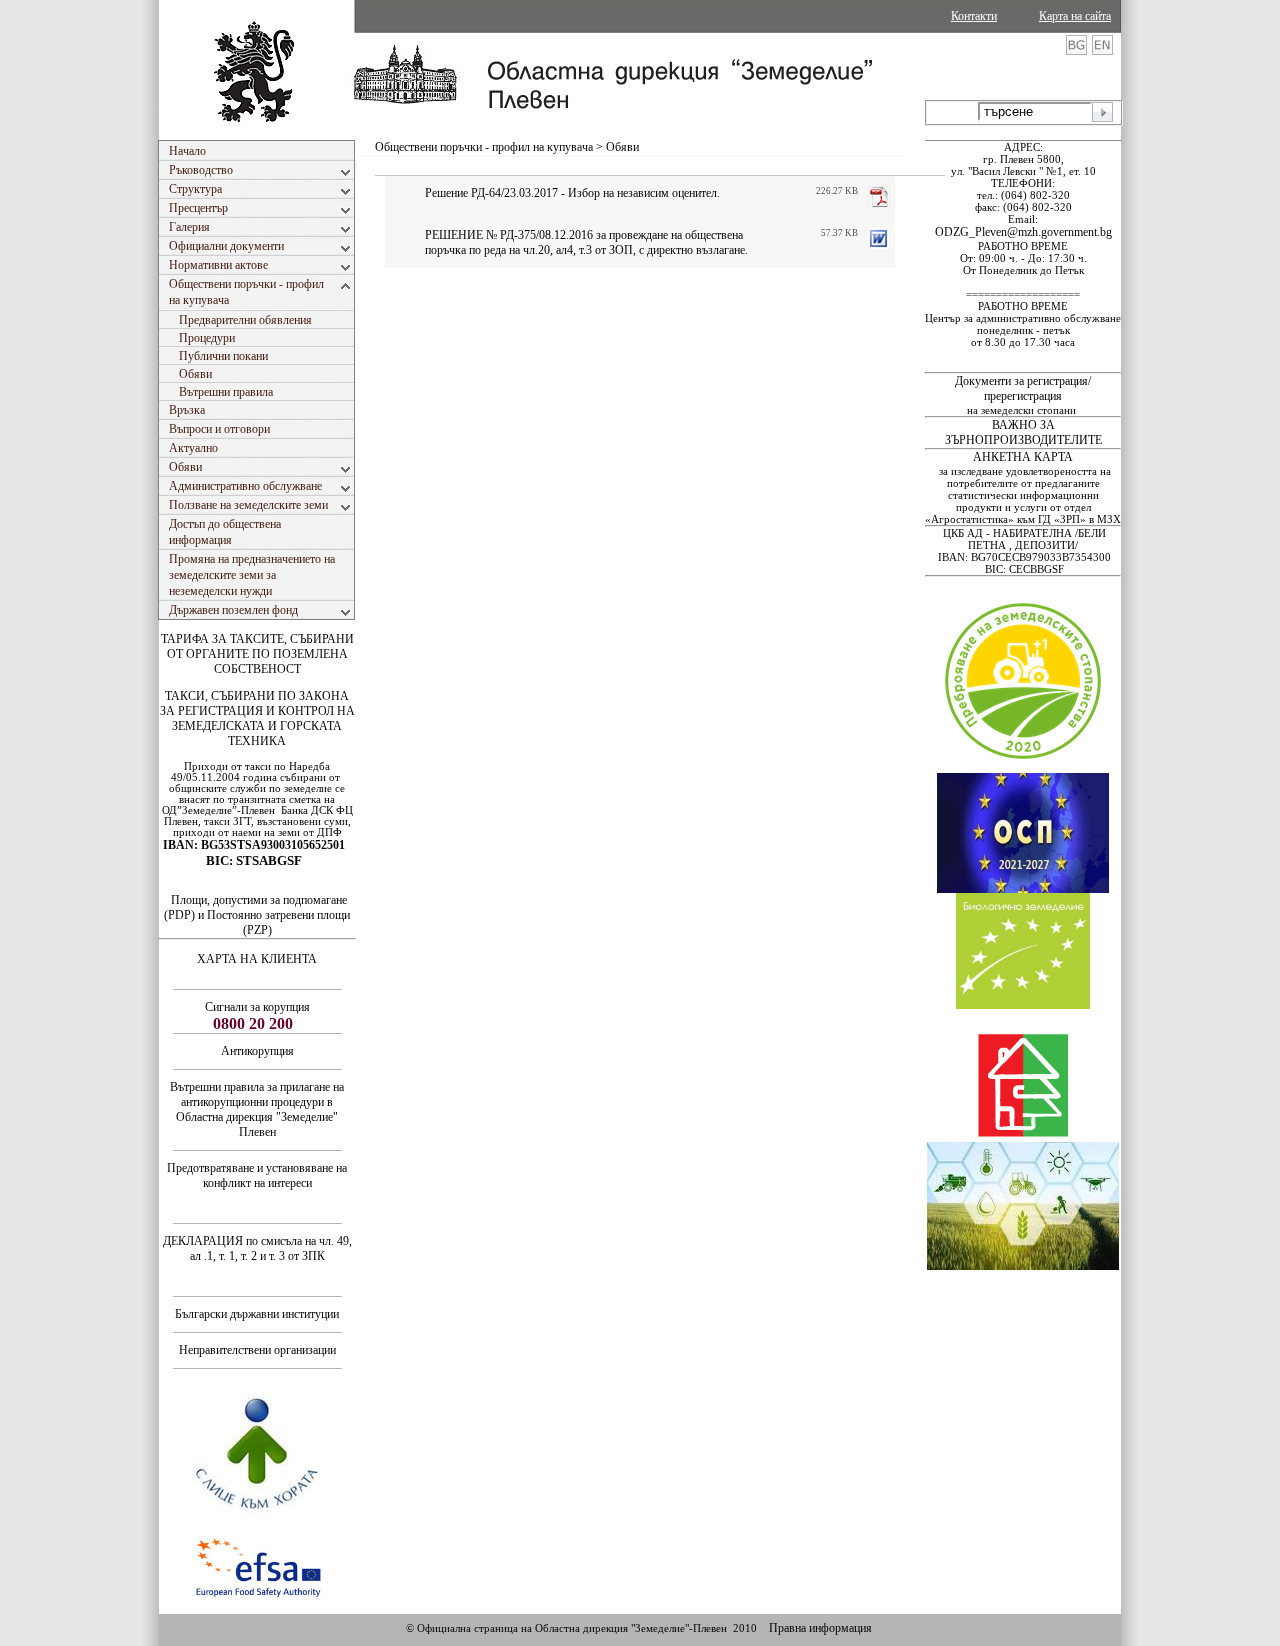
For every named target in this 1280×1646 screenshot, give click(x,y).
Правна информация (820, 1628)
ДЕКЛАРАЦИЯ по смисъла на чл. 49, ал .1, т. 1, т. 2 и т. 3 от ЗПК (257, 1248)
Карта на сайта (1075, 16)
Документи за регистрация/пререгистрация (1023, 388)
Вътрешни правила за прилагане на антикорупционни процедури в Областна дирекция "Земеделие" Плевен (257, 1109)
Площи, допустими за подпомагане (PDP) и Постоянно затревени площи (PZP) (257, 915)
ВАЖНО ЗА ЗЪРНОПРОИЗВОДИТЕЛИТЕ (1023, 432)
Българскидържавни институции (257, 1314)
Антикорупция (257, 1051)
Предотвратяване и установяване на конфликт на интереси (257, 1175)
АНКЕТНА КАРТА (1023, 457)
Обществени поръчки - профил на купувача (484, 147)
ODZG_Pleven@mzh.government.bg (1023, 232)
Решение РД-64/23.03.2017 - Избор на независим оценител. (572, 193)
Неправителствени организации (257, 1350)
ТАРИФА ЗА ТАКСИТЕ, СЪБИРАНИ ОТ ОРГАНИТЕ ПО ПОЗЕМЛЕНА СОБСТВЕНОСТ (257, 654)
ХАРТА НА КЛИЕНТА (257, 959)
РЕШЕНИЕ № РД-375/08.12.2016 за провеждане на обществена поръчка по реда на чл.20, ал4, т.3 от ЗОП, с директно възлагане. (586, 242)
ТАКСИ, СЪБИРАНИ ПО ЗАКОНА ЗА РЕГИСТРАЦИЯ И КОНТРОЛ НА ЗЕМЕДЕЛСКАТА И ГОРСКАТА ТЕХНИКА (257, 718)
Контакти (974, 16)
